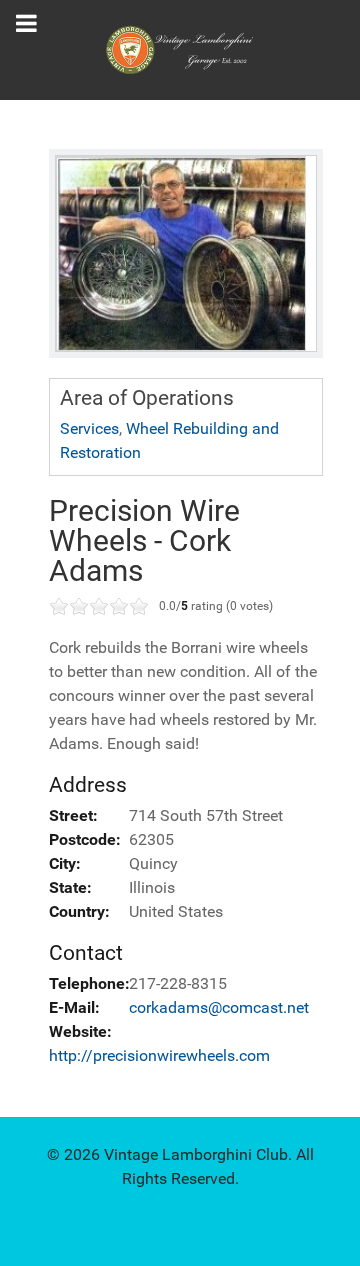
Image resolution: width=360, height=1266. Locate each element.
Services (89, 428)
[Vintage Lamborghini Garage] (180, 50)
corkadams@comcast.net (219, 1007)
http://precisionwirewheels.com (159, 1055)
